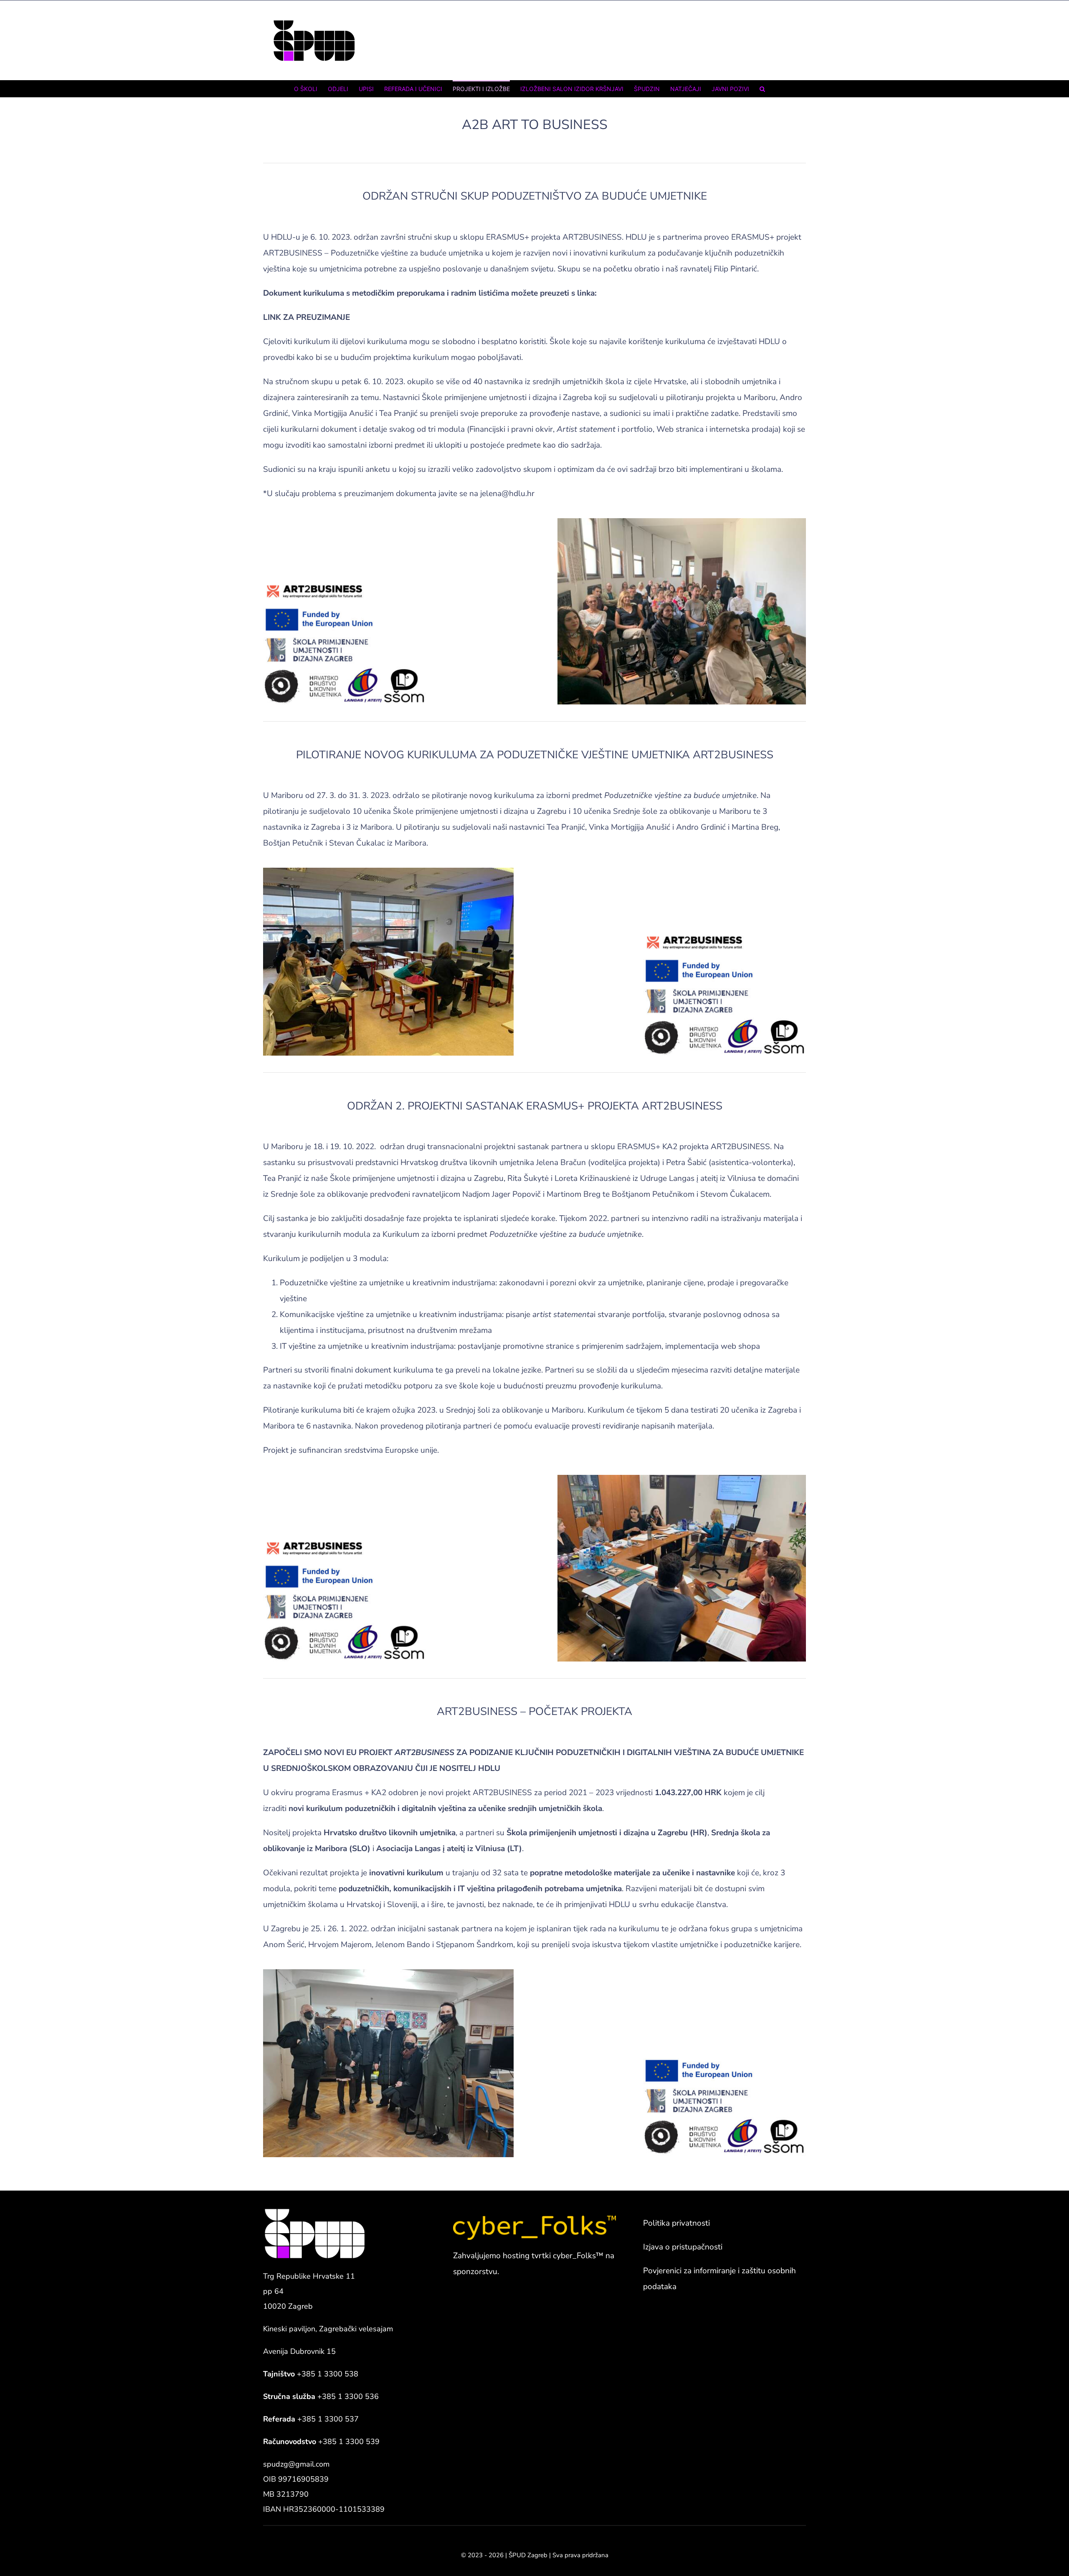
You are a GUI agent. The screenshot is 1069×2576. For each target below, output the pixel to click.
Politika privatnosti (676, 2223)
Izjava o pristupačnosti (683, 2247)
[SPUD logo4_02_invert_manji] (315, 2211)
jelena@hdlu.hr (507, 494)
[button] (762, 89)
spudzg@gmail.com (296, 2464)
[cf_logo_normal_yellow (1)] (534, 2219)
